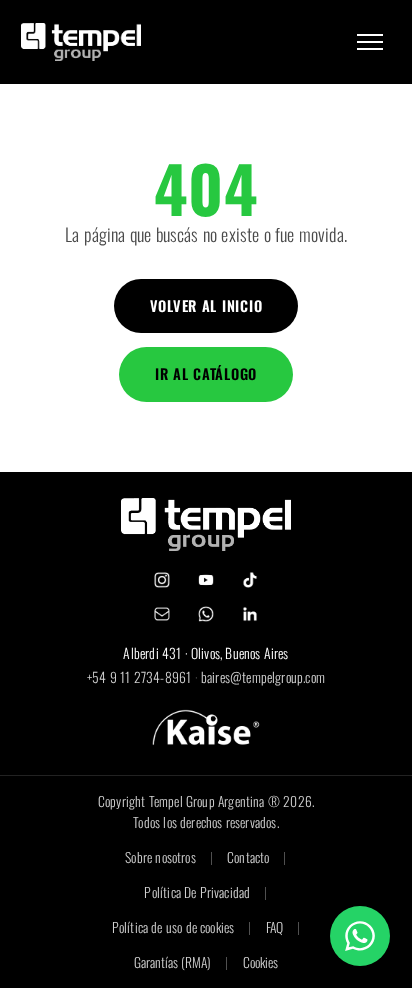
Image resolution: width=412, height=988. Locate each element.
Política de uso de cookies (173, 927)
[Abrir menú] (370, 42)
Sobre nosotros (160, 857)
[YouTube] (206, 580)
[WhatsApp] (206, 614)
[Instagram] (162, 580)
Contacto (248, 857)
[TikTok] (250, 580)
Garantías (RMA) (172, 962)
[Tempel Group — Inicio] (206, 524)
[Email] (162, 614)
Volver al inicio (206, 305)
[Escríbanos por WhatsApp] (360, 936)
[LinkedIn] (250, 614)
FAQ (275, 927)
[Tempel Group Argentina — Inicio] (81, 41)
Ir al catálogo (206, 373)
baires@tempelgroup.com (263, 677)
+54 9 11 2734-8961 (139, 677)
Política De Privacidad (197, 892)
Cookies (260, 962)
